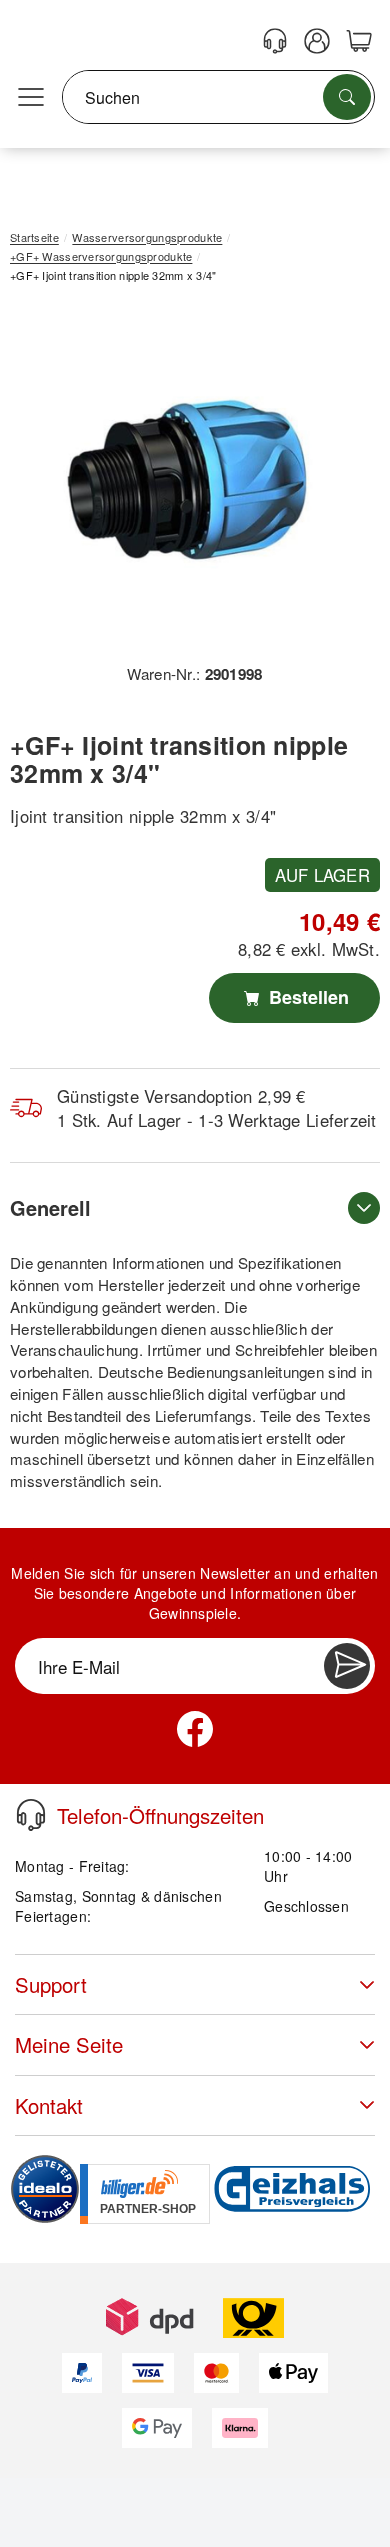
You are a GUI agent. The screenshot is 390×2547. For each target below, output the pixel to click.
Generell (50, 1207)
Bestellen (306, 997)
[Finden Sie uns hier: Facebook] (195, 1729)
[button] (187, 480)
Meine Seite (69, 2044)
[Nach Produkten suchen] (347, 97)
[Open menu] (31, 98)
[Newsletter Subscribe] (347, 1666)
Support (51, 1984)
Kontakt (49, 2105)
